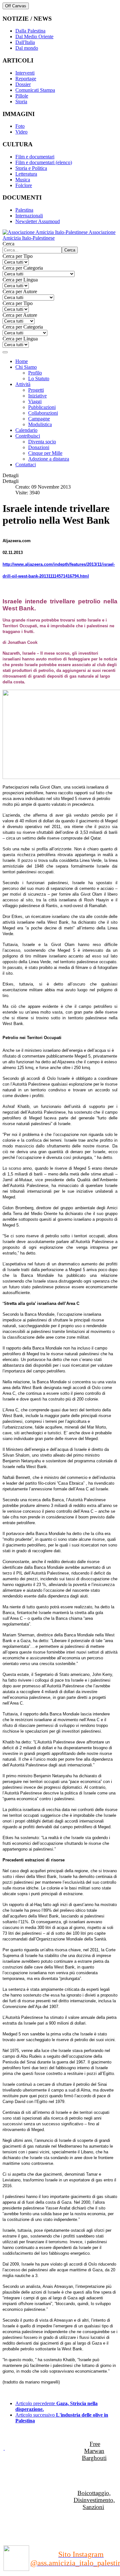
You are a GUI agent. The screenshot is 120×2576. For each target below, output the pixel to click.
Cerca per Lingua (20, 280)
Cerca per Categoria (23, 268)
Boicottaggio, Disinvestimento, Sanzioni (94, 2500)
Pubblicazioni (42, 407)
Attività (23, 384)
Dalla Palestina (30, 31)
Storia (21, 102)
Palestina (24, 210)
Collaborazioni (43, 413)
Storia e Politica (31, 168)
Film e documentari (35, 157)
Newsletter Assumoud (38, 221)
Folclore (24, 185)
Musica (23, 180)
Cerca (8, 244)
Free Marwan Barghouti (94, 2451)
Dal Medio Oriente (34, 36)
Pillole (22, 96)
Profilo (35, 373)
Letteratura (26, 174)
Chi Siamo (26, 367)
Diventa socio (42, 442)
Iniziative (37, 396)
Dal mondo (27, 48)
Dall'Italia (25, 42)
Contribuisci (28, 436)
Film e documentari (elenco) (44, 162)
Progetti (36, 390)
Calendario (26, 430)
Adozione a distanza (49, 459)
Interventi (25, 73)
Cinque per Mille (45, 453)
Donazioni (39, 447)
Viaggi (35, 401)
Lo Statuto (39, 378)
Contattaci (26, 465)
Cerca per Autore (20, 291)
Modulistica (40, 424)
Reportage (26, 79)
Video (21, 132)
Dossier (23, 84)
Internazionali (29, 216)
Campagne (39, 419)
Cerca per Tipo (18, 256)
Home (22, 361)
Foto (20, 126)
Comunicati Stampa (35, 90)
